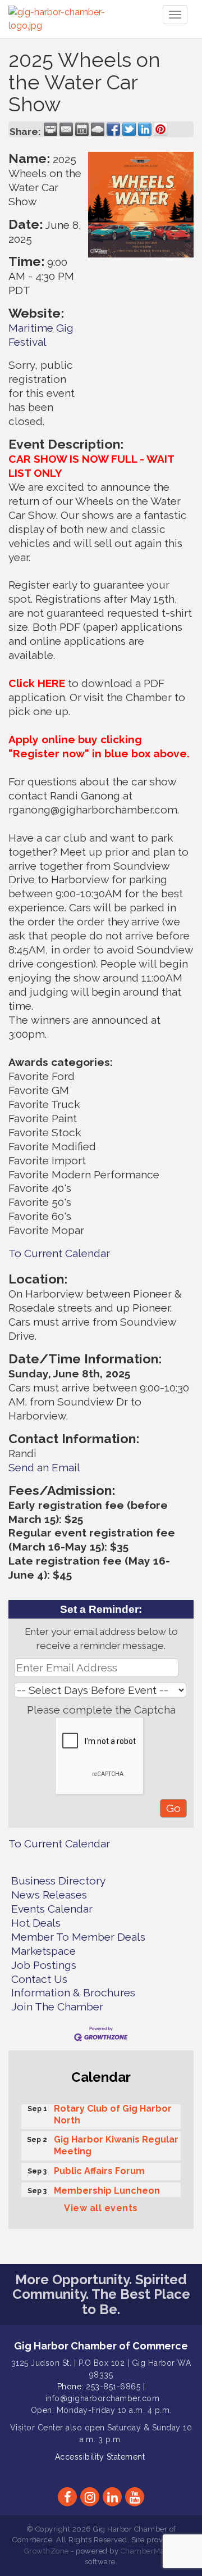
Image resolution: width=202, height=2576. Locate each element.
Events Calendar (52, 1909)
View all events (101, 2208)
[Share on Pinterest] (160, 129)
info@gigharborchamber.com (103, 2398)
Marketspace (43, 1951)
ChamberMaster (150, 2551)
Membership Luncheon (107, 2187)
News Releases (49, 1895)
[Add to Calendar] (82, 129)
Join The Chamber (57, 2006)
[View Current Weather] (98, 129)
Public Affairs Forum (99, 2168)
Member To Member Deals (78, 1937)
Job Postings (44, 1965)
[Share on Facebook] (113, 129)
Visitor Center (37, 2428)
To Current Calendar (59, 1253)
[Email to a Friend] (66, 129)
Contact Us (39, 1979)
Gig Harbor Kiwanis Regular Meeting (116, 2142)
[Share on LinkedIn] (145, 129)
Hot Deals (36, 1923)
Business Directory (58, 1881)
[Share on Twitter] (129, 129)
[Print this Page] (50, 129)
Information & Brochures (73, 1992)
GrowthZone (47, 2551)
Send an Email (44, 1467)
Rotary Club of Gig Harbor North (113, 2111)
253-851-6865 (113, 2387)
